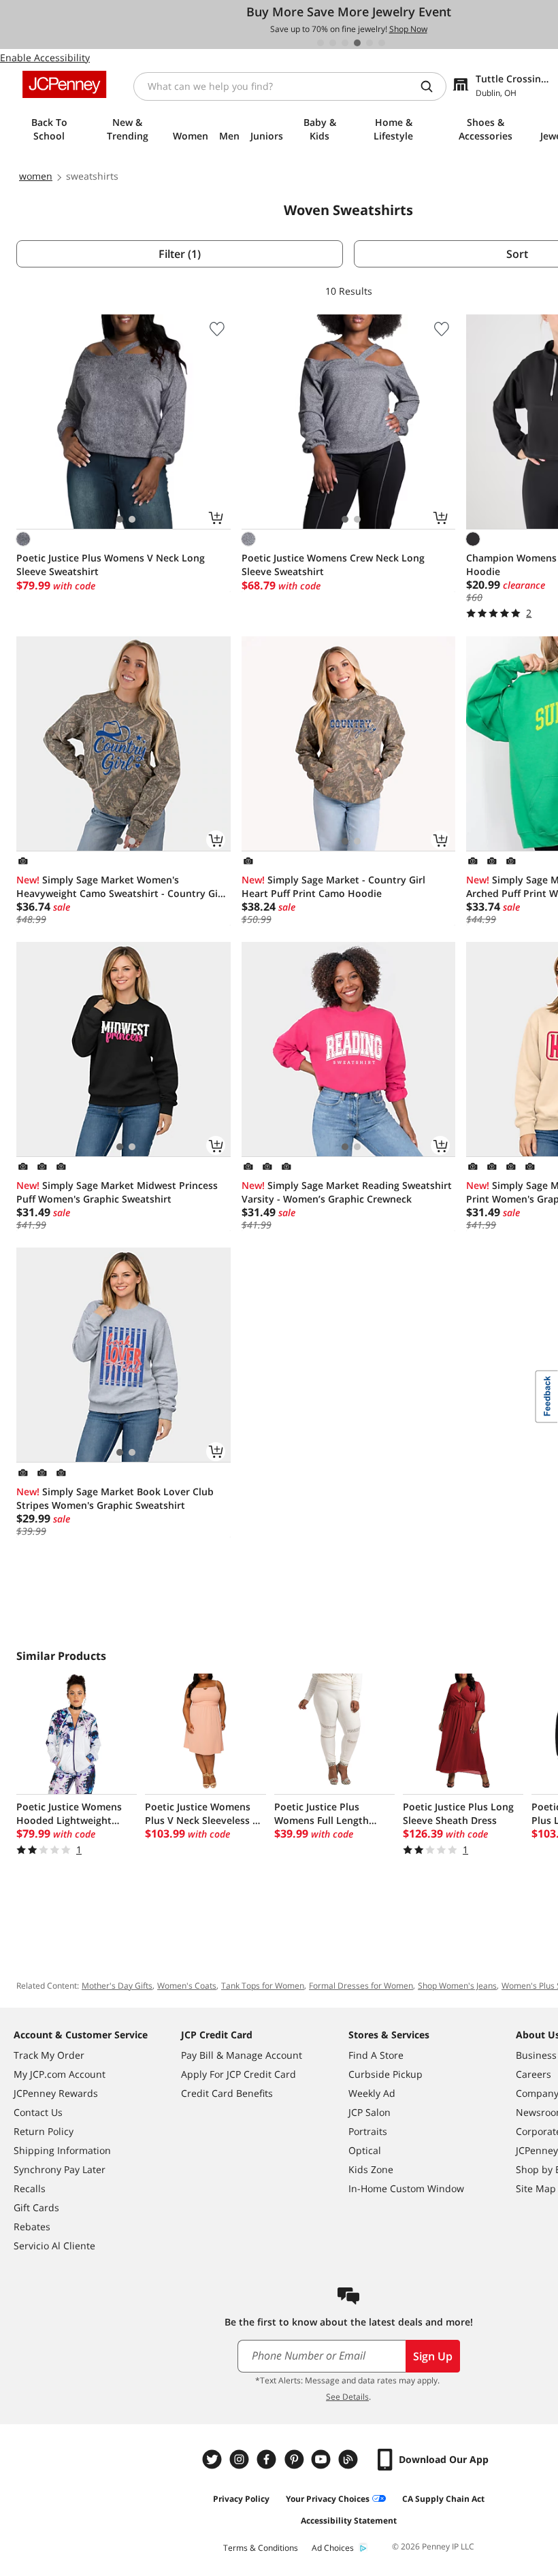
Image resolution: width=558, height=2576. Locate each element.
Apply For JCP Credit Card (239, 2074)
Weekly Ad (372, 2093)
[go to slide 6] (382, 43)
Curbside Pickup (385, 2074)
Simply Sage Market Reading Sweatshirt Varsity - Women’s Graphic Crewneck (347, 1192)
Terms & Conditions (261, 2548)
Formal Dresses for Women (361, 1986)
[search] (432, 86)
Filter (180, 254)
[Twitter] (214, 2459)
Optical (365, 2150)
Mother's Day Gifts (117, 1986)
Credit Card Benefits (227, 2093)
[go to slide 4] (357, 43)
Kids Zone (371, 2169)
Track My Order (49, 2055)
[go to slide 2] (333, 43)
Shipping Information (62, 2150)
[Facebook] (268, 2459)
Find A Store (376, 2055)
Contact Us (38, 2112)
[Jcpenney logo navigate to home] (64, 84)
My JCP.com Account (60, 2074)
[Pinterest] (295, 2459)
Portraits (368, 2131)
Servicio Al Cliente (54, 2246)
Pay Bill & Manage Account (242, 2055)
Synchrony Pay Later (60, 2169)
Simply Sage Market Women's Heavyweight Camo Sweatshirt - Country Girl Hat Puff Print (120, 887)
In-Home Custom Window (406, 2188)
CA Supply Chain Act (443, 2499)
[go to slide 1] (321, 43)
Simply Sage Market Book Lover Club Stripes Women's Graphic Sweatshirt (115, 1498)
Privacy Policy (241, 2499)
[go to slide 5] (370, 43)
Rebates (32, 2227)
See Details (347, 2397)
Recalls (30, 2188)
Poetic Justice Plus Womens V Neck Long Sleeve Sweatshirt (111, 565)
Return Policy (44, 2131)
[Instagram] (241, 2459)
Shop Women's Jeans (457, 1986)
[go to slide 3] (345, 43)
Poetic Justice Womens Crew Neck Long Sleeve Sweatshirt (333, 565)
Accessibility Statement (349, 2521)
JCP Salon (370, 2112)
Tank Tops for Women (263, 1986)
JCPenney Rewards (56, 2093)
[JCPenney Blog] (350, 2459)
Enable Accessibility (45, 58)
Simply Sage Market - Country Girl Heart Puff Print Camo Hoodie (333, 886)
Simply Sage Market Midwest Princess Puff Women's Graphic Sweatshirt (117, 1192)
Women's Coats (187, 1986)
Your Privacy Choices (328, 2499)
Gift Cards (36, 2207)
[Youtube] (323, 2459)
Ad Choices (333, 2548)
